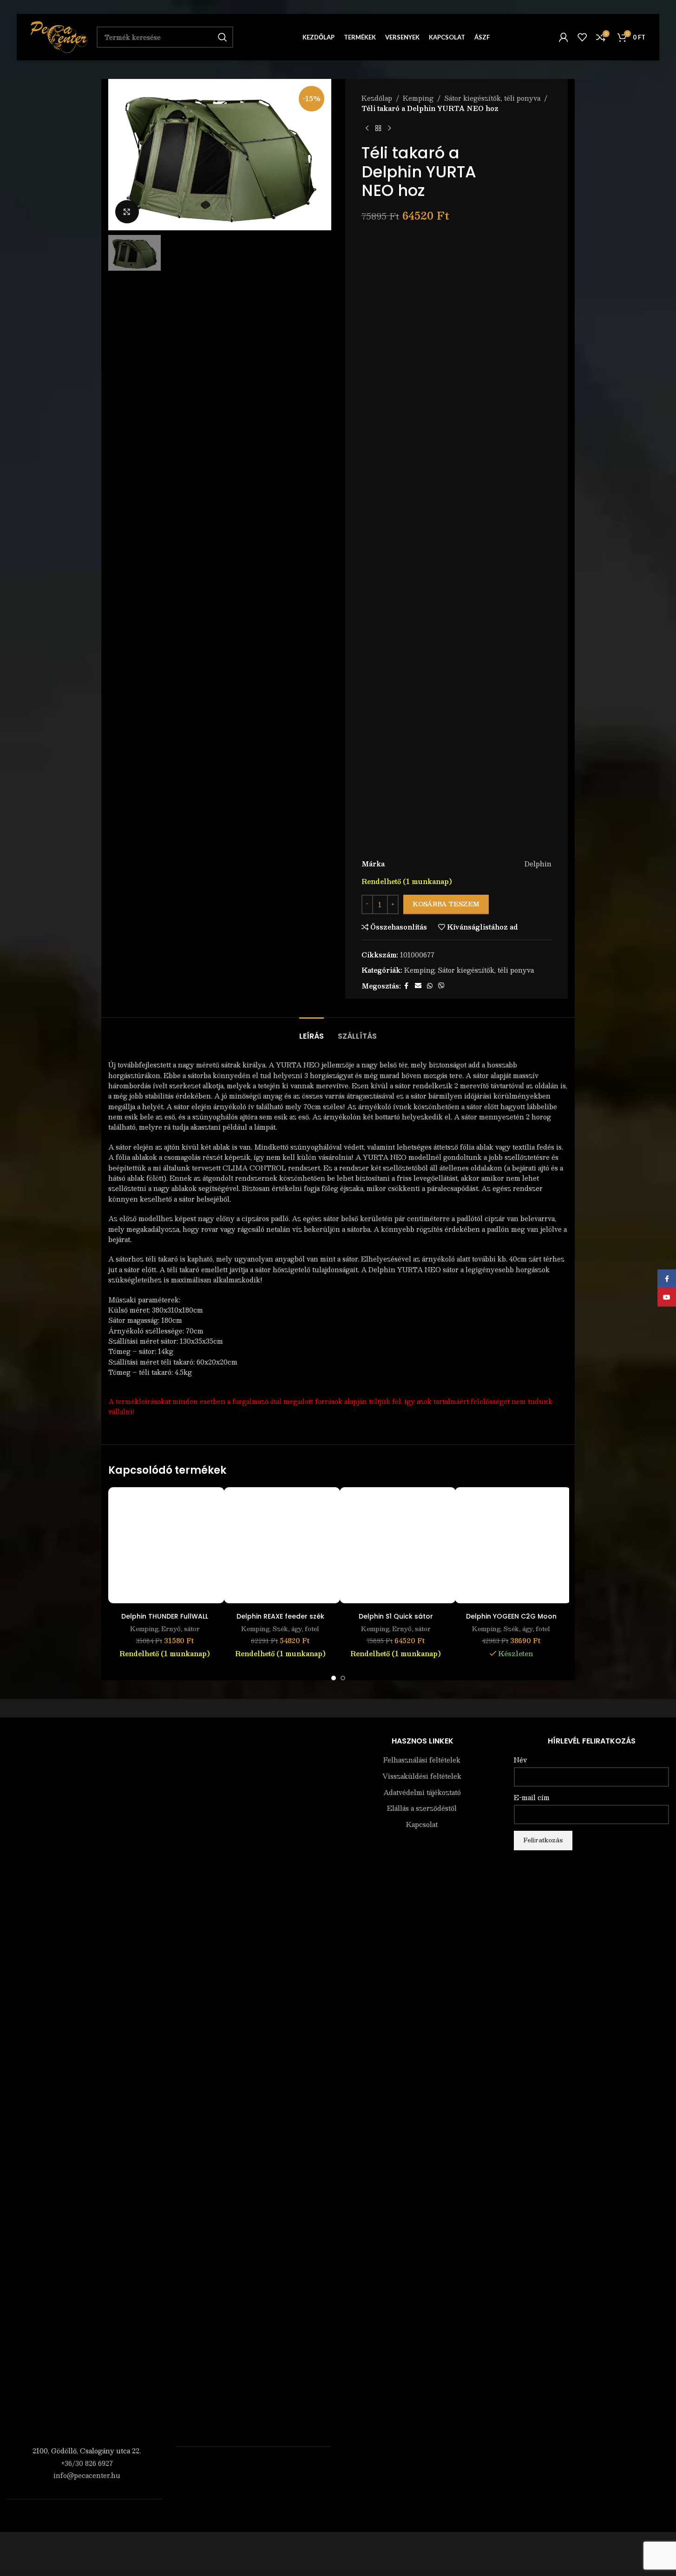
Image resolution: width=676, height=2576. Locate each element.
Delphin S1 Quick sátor (396, 1616)
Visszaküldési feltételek (422, 1776)
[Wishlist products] (582, 37)
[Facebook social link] (407, 986)
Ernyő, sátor (180, 1629)
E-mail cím (532, 1798)
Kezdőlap (377, 98)
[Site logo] (59, 36)
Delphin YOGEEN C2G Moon (511, 1616)
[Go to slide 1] (334, 1678)
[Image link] (85, 2088)
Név (520, 1760)
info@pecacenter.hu (87, 2475)
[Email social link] (418, 986)
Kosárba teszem (446, 904)
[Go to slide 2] (343, 1678)
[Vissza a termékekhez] (378, 129)
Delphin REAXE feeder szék (280, 1616)
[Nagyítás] (127, 212)
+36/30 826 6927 (87, 2463)
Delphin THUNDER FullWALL (165, 1616)
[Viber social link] (441, 986)
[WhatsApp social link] (430, 986)
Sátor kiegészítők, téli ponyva (492, 98)
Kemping (418, 98)
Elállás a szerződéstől (422, 1808)
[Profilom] (564, 37)
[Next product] (389, 129)
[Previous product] (367, 129)
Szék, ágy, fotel (296, 1629)
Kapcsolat (422, 1825)
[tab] (312, 1031)
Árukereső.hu (254, 2466)
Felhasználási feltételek (422, 1760)
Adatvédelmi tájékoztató (422, 1793)
